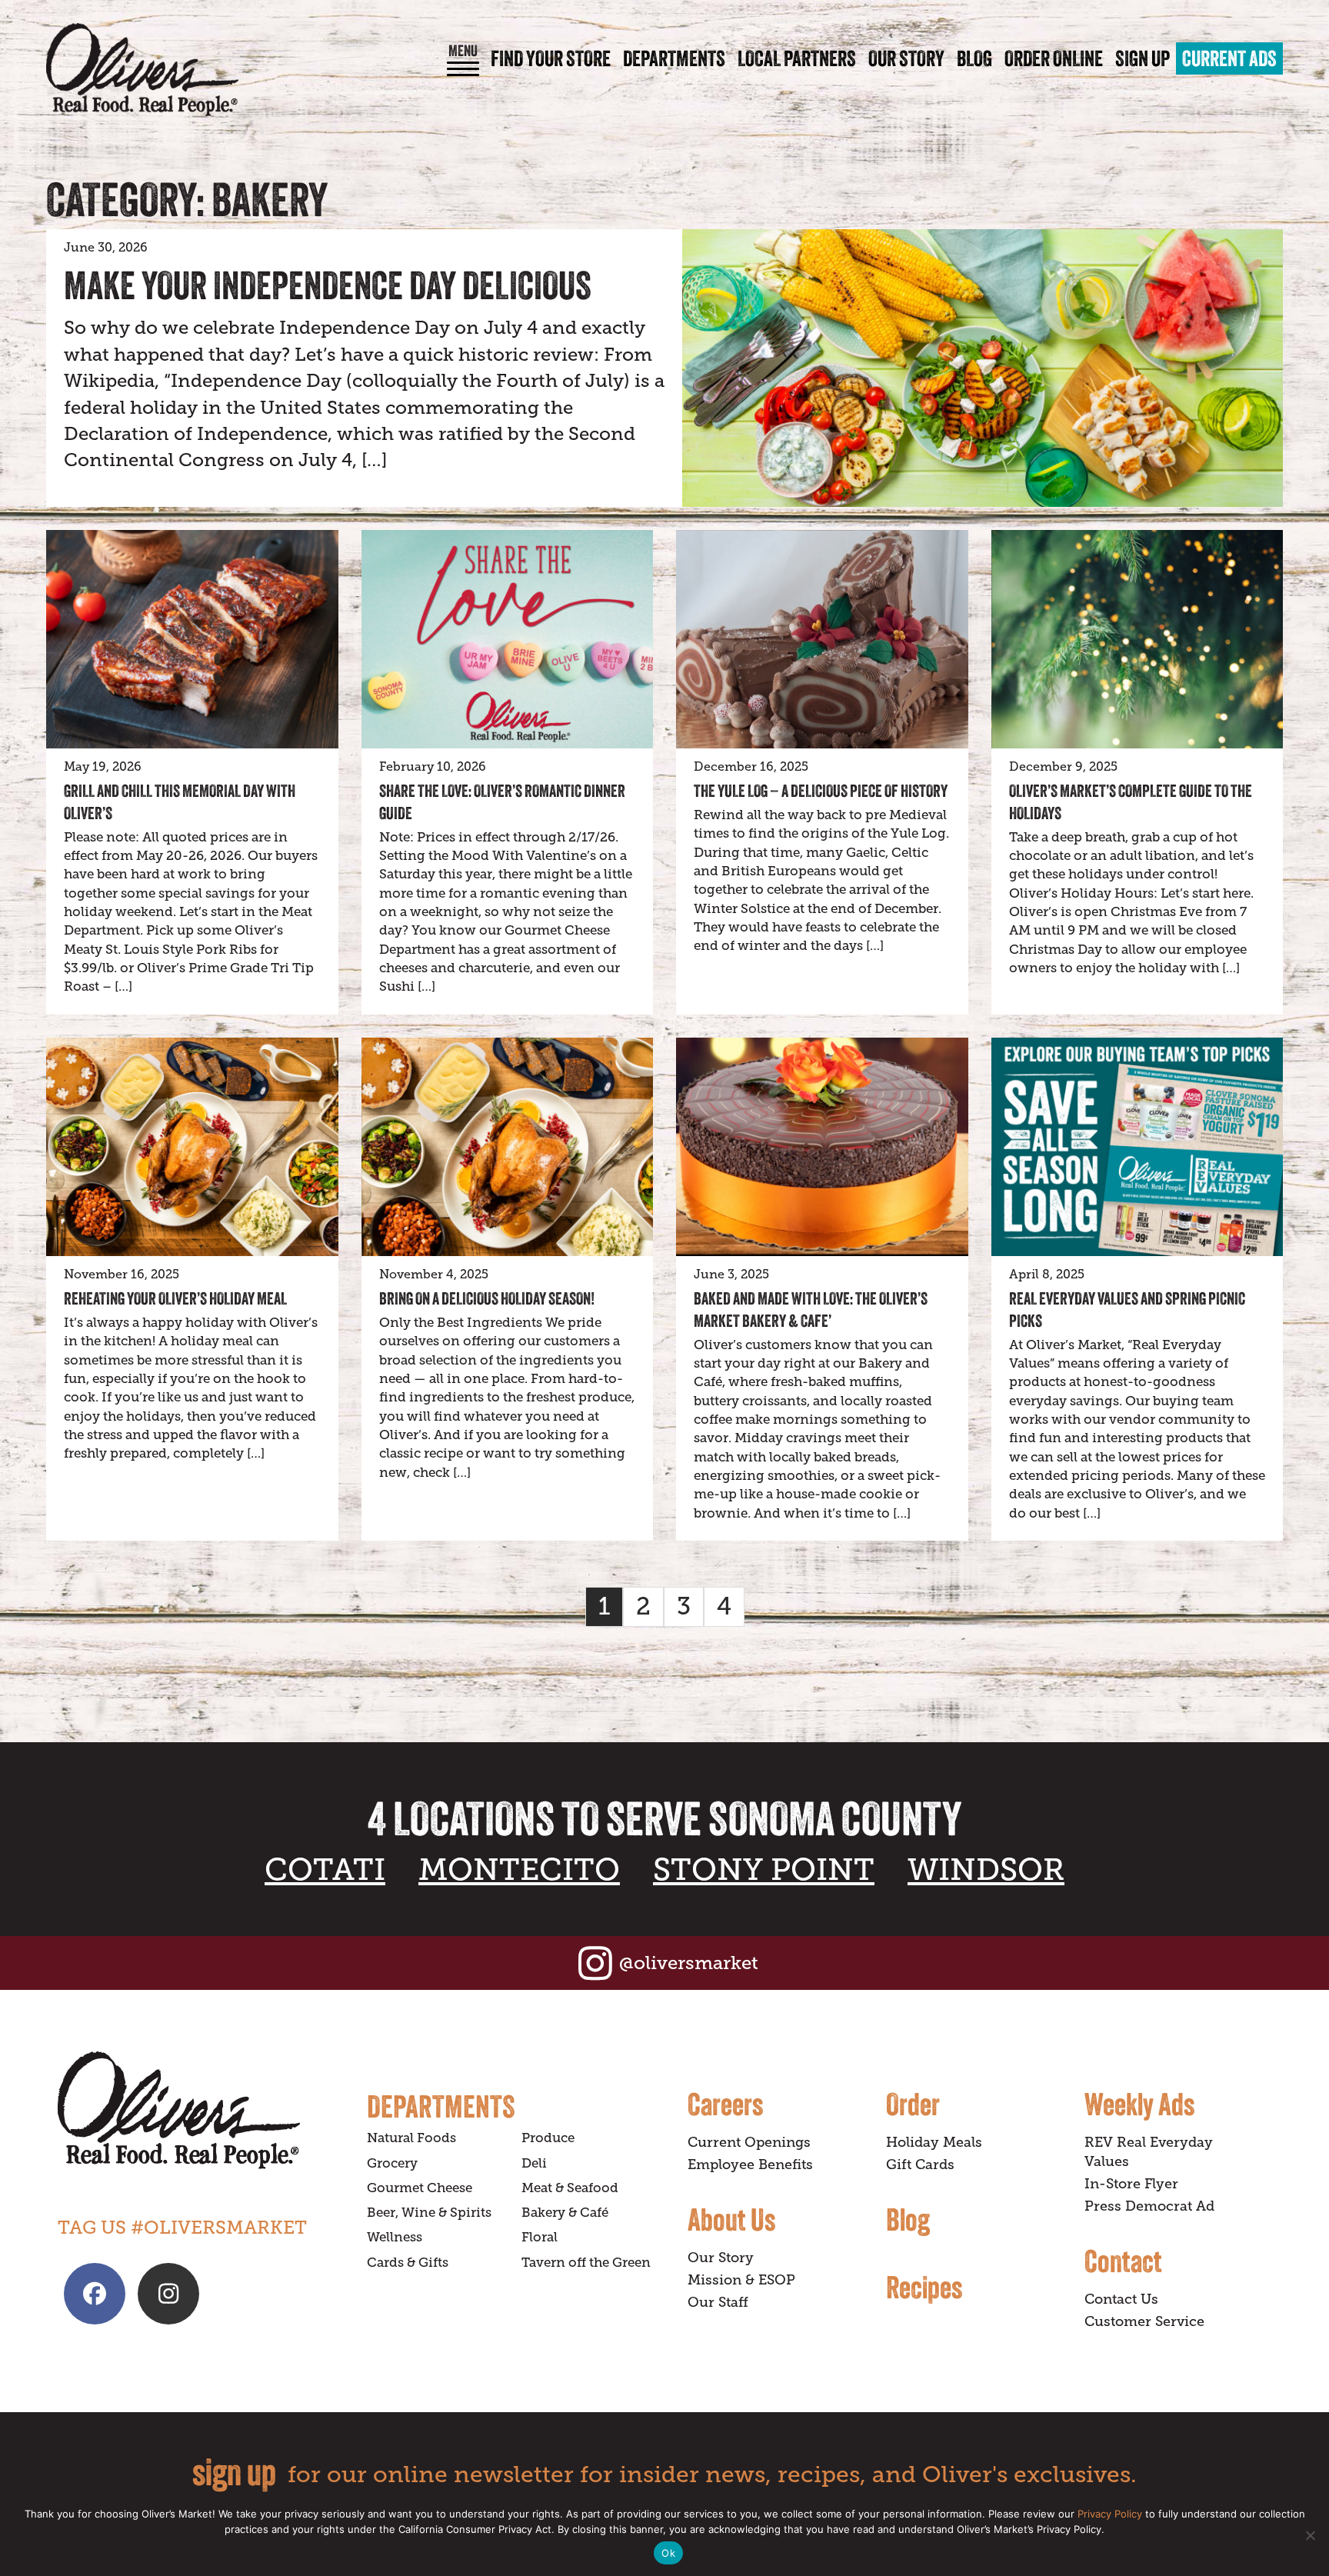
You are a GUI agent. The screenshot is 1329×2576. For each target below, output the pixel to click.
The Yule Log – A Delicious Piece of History (821, 791)
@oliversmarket (689, 1963)
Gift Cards (920, 2164)
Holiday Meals (934, 2142)
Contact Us (1121, 2299)
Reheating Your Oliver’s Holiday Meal (175, 1298)
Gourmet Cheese (420, 2188)
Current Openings (749, 2142)
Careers (725, 2104)
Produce (548, 2138)
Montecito (519, 1870)
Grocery (392, 2163)
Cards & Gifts (408, 2263)
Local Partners (797, 58)
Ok (668, 2553)
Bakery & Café (565, 2213)
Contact (1123, 2261)
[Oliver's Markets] (142, 70)
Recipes (924, 2287)
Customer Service (1144, 2321)
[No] (1310, 2535)
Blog (974, 58)
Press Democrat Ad (1149, 2206)
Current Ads (1229, 58)
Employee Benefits (750, 2164)
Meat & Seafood (570, 2188)
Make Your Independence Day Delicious (328, 285)
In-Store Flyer (1131, 2184)
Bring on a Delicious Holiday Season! (487, 1298)
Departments (674, 58)
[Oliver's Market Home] (201, 2110)
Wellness (395, 2237)
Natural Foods (411, 2138)
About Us (731, 2219)
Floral (540, 2237)
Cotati (325, 1870)
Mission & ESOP (741, 2280)
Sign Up (1142, 58)
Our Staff (718, 2302)
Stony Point (764, 1870)
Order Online (1054, 58)
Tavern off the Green (586, 2263)
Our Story (906, 58)
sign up (234, 2472)
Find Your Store (551, 58)
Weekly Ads (1139, 2104)
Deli (534, 2163)
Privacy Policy (1110, 2514)
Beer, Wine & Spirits (429, 2213)
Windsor (986, 1870)
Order (913, 2104)
